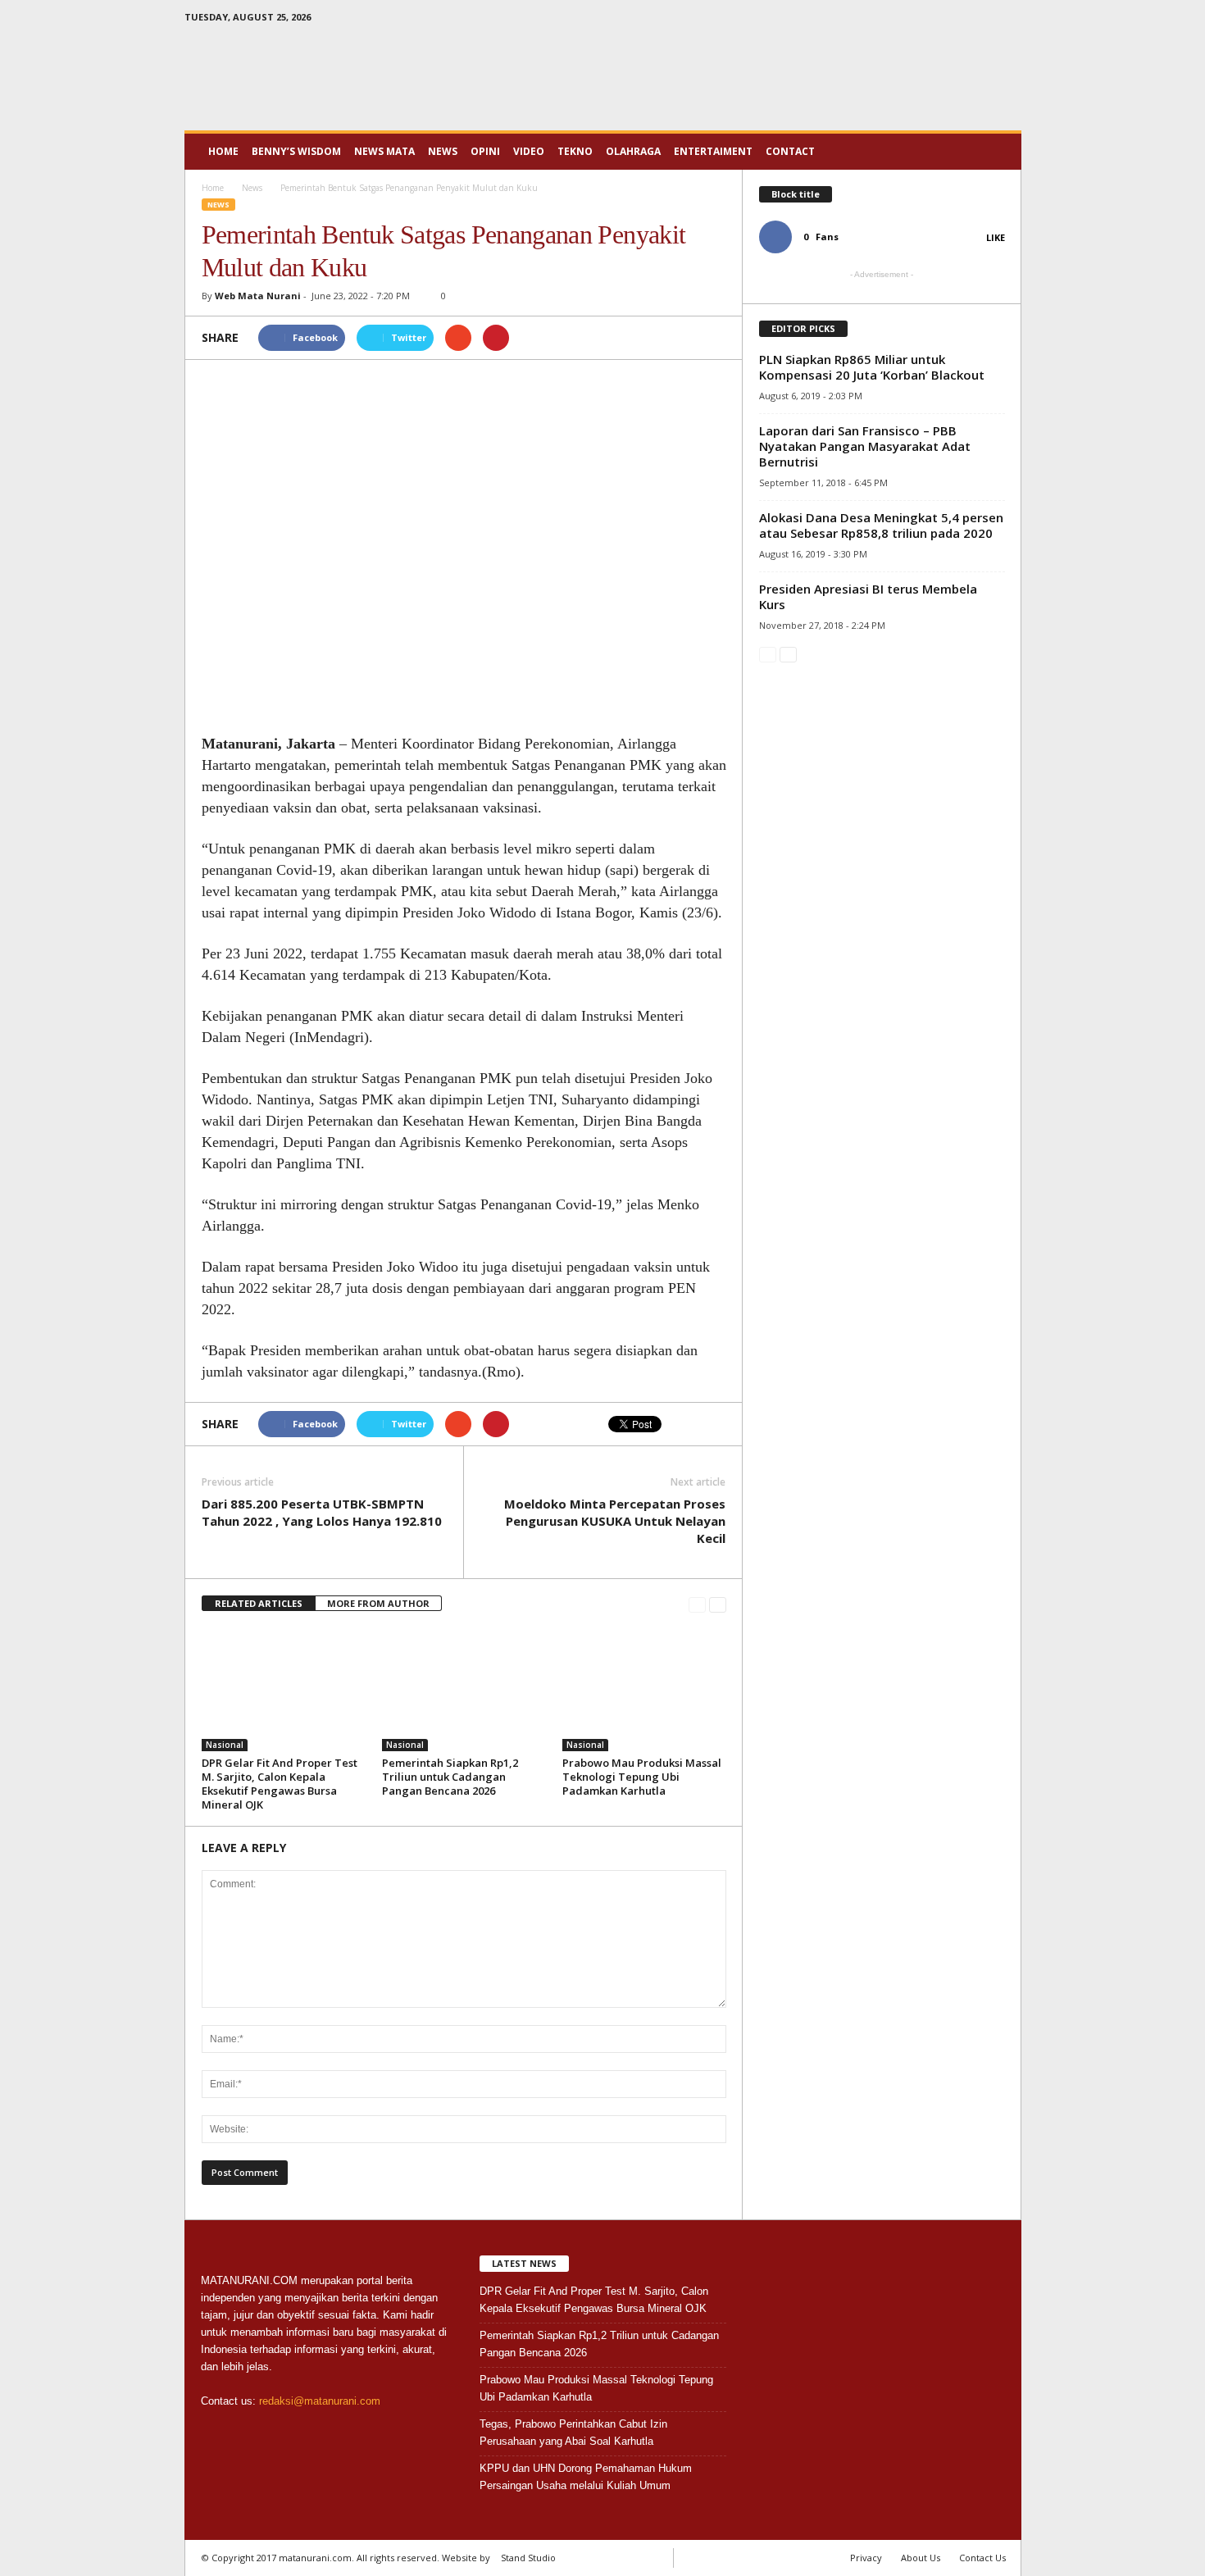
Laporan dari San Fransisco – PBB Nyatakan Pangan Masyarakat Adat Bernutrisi (865, 446)
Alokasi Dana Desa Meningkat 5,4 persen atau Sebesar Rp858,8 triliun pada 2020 (881, 525)
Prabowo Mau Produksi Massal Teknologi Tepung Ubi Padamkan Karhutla (642, 1777)
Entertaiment (713, 151)
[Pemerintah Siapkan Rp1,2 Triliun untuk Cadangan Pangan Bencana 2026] (464, 1690)
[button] (997, 152)
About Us (921, 2558)
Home (223, 151)
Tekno (575, 151)
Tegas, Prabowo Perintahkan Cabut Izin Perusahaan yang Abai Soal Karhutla (573, 2433)
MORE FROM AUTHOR (378, 1603)
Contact (790, 151)
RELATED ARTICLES (259, 1603)
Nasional (225, 1745)
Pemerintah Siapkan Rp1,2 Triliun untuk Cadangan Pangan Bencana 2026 (450, 1777)
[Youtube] (1009, 20)
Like (996, 237)
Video (529, 151)
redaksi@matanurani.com (320, 2401)
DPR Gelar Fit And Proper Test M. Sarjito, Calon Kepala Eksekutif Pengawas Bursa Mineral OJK (280, 1784)
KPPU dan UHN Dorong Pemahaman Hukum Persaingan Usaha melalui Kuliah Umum (586, 2477)
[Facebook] (958, 20)
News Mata (384, 151)
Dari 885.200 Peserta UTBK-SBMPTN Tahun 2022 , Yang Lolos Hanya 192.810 (322, 1512)
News (443, 151)
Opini (485, 151)
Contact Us (982, 2558)
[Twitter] (984, 20)
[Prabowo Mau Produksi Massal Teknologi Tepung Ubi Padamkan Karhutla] (644, 1690)
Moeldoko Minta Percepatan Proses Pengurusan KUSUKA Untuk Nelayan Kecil (615, 1521)
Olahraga (633, 151)
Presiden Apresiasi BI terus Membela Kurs (868, 596)
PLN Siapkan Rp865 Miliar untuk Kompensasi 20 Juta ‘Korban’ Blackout (872, 367)
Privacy (866, 2558)
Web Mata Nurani (258, 296)
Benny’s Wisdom (296, 151)
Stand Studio (528, 2558)
